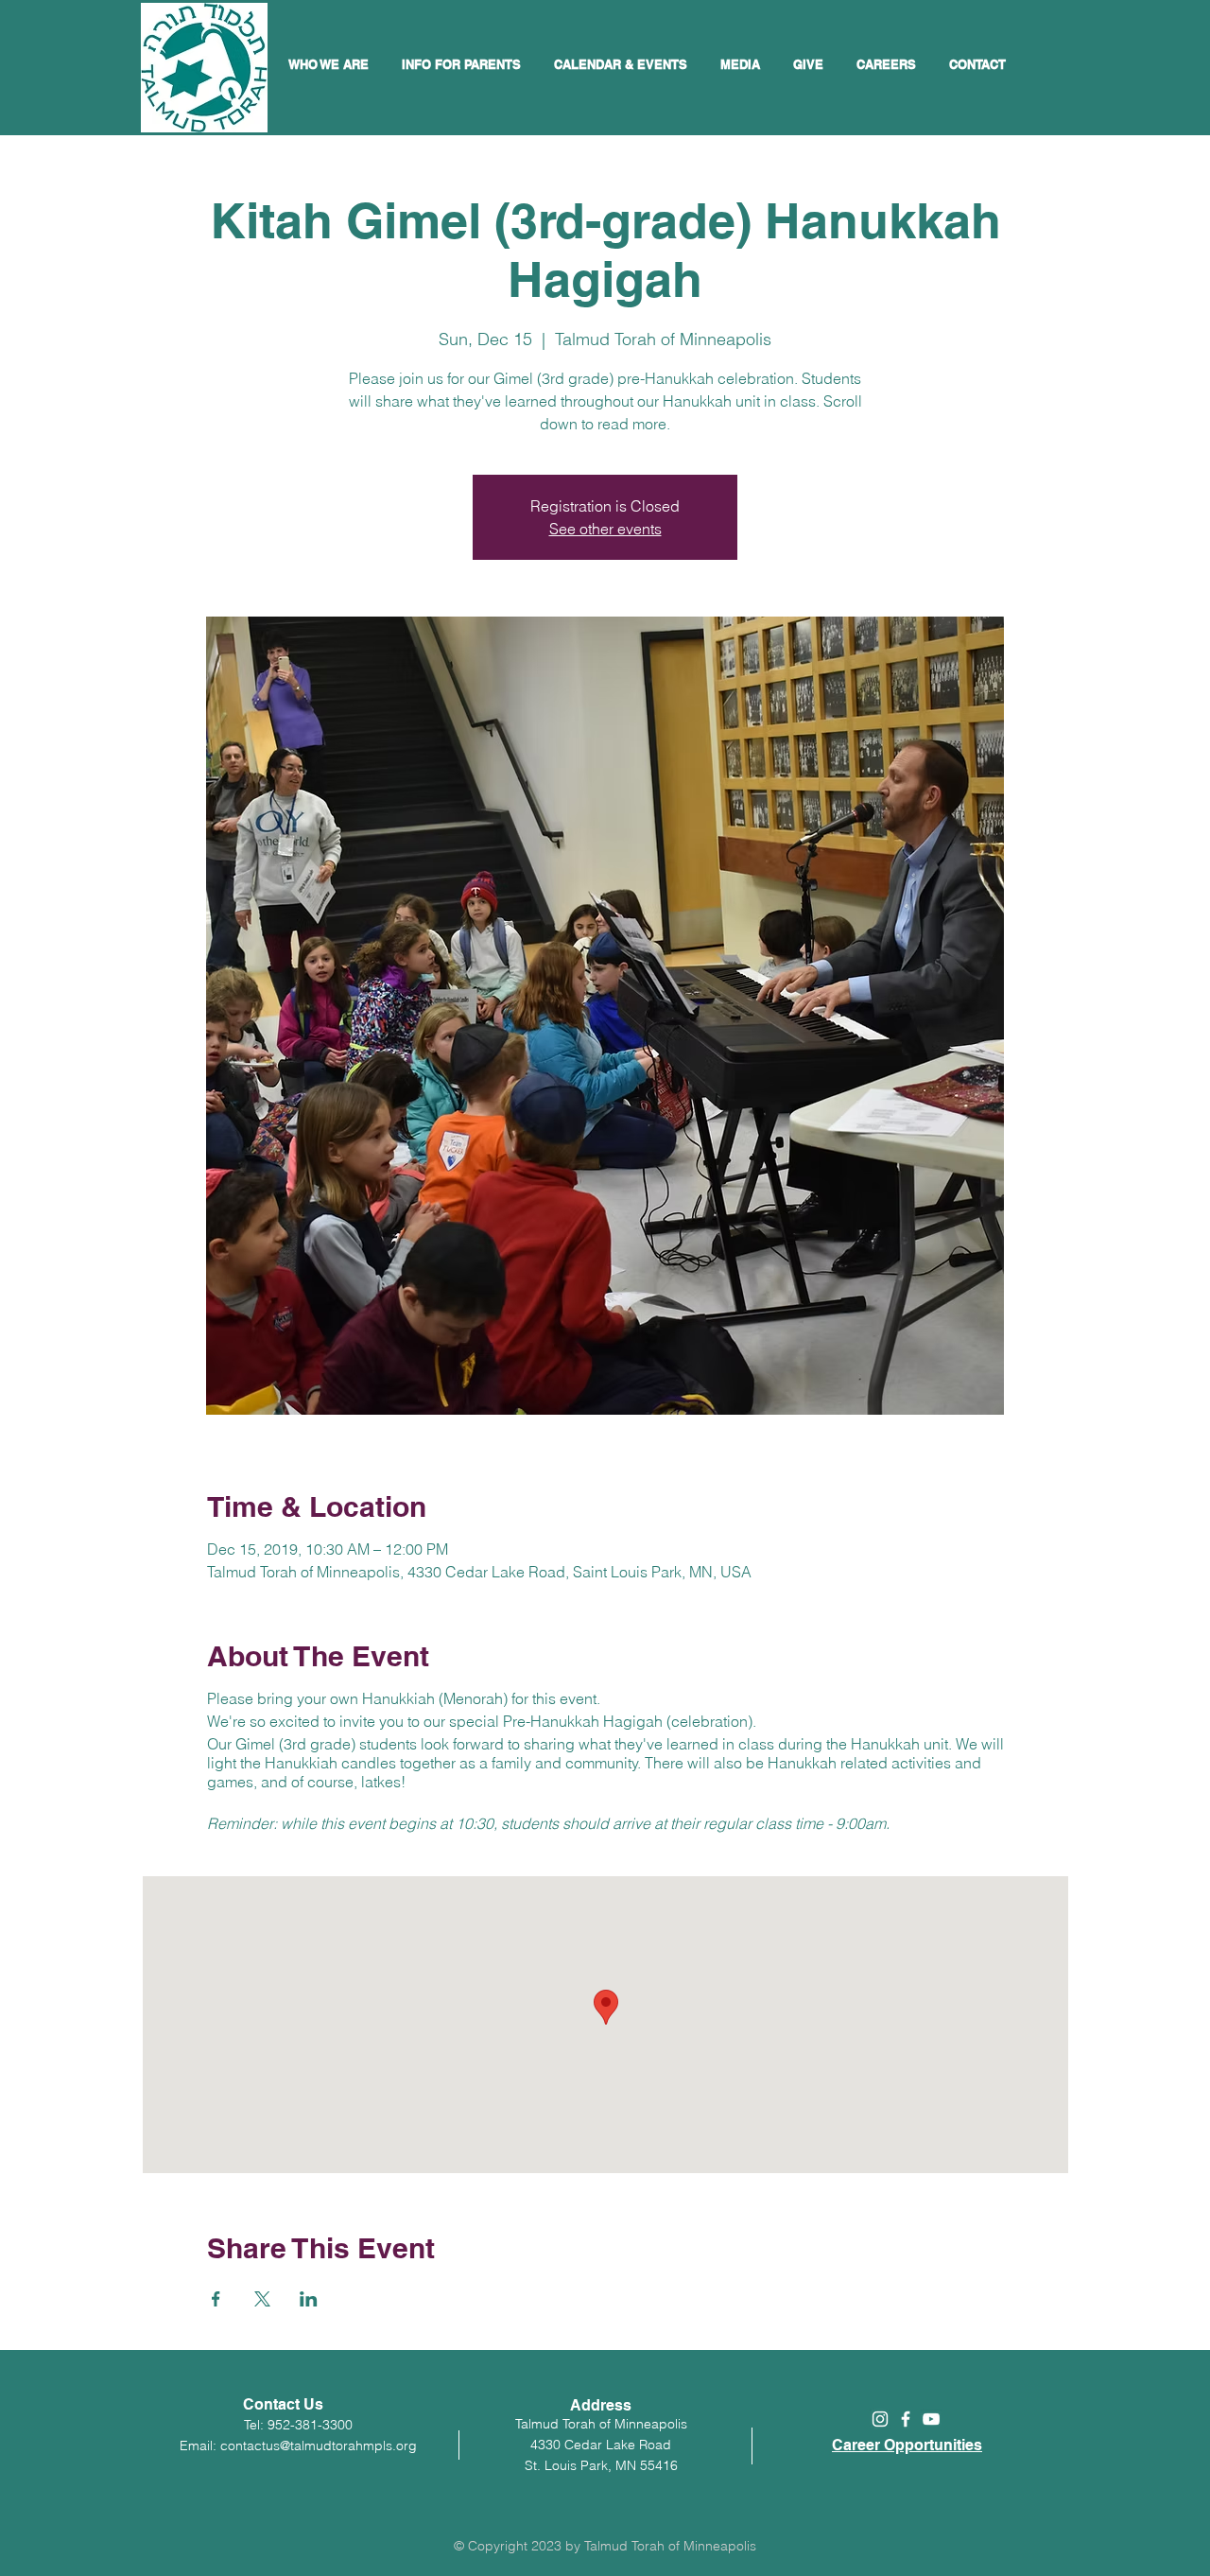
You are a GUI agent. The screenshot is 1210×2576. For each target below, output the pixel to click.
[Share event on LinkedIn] (309, 2299)
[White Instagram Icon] (880, 2419)
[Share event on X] (262, 2299)
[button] (623, 64)
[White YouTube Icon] (931, 2419)
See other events (605, 529)
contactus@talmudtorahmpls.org (319, 2445)
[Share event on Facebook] (216, 2299)
